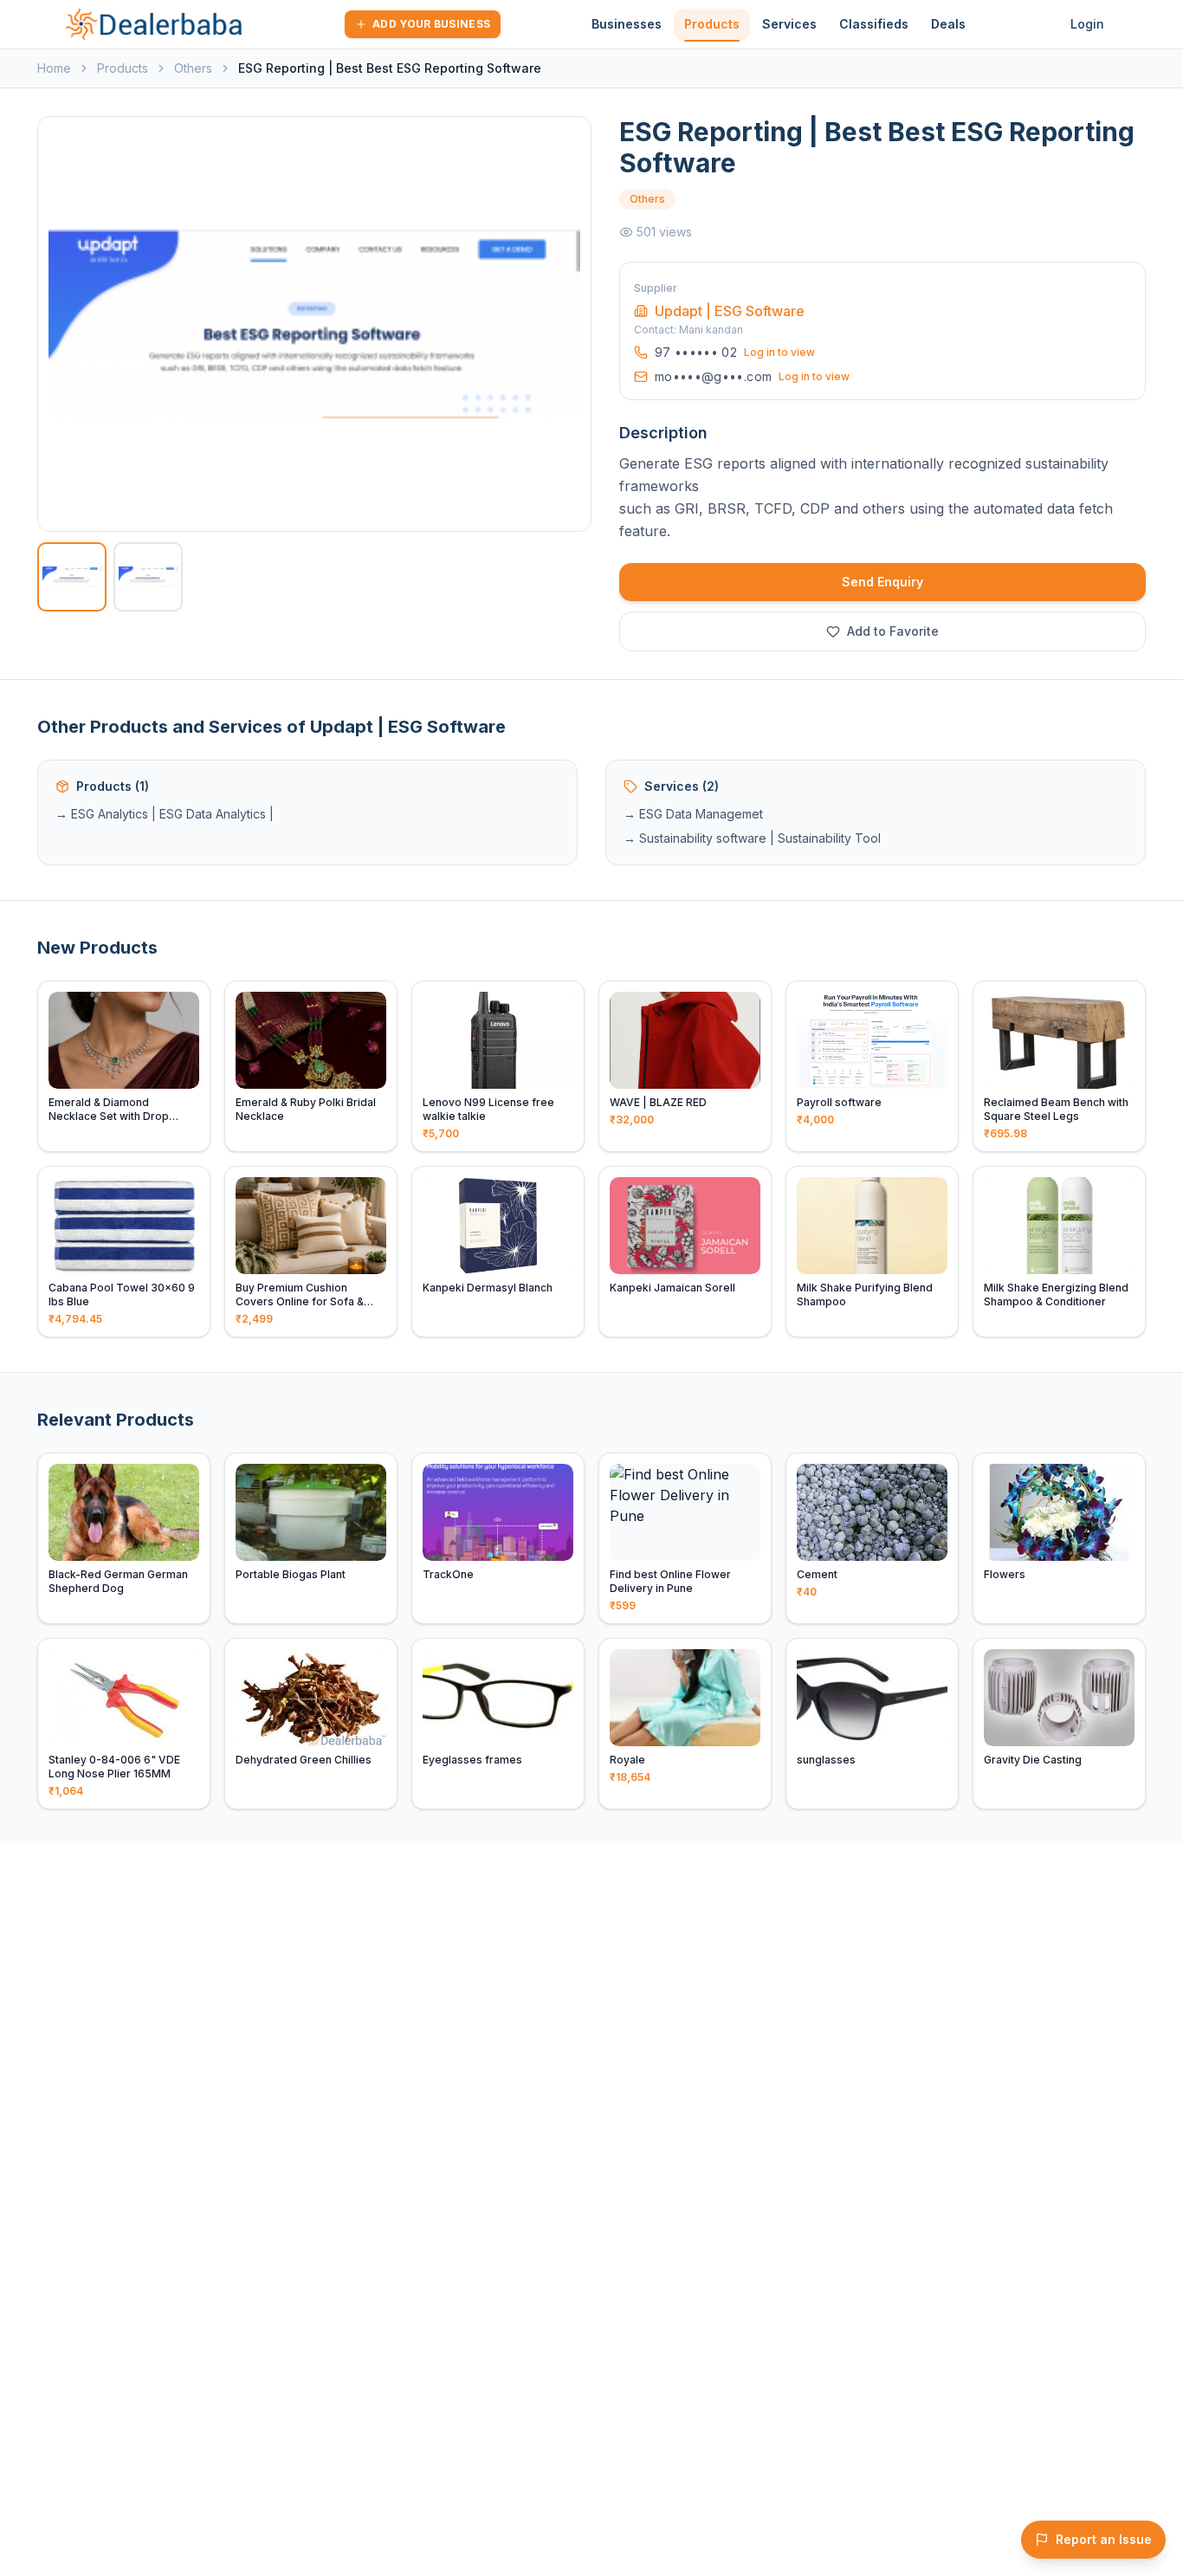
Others (193, 68)
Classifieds (874, 24)
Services (789, 24)
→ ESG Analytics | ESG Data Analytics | (165, 814)
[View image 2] (148, 577)
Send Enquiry (882, 582)
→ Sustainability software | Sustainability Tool (752, 838)
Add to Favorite (893, 631)
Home (54, 68)
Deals (948, 24)
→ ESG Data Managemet (693, 814)
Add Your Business (431, 24)
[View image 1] (72, 577)
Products (712, 24)
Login (1087, 24)
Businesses (627, 24)
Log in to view (779, 352)
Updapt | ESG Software (730, 311)
